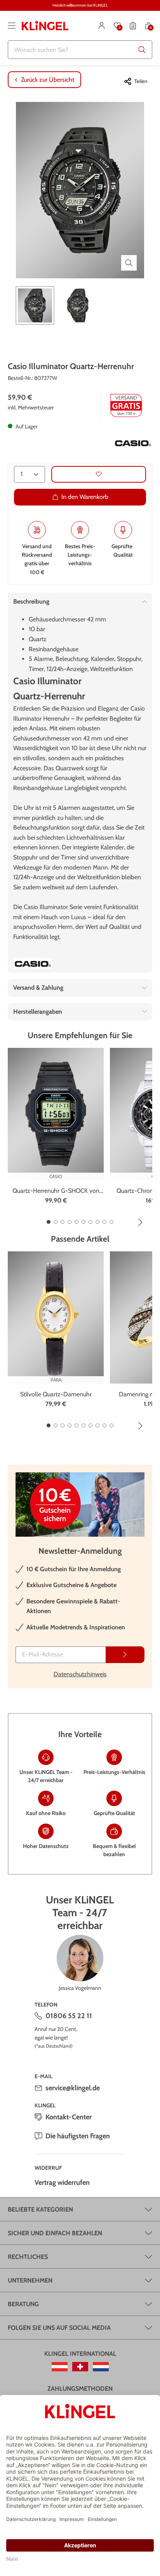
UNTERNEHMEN (30, 2280)
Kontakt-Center (69, 2117)
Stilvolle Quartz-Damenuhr (56, 1394)
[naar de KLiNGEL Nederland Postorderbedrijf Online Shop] (101, 2367)
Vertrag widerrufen (62, 2183)
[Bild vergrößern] (129, 263)
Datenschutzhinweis (80, 1674)
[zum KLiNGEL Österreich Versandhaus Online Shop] (60, 2367)
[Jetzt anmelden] (125, 1655)
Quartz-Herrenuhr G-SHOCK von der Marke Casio (56, 1191)
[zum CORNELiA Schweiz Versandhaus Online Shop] (80, 2367)
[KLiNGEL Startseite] (45, 26)
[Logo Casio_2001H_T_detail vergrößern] (133, 443)
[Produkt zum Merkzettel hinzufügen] (99, 474)
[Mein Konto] (102, 26)
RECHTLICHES (28, 2257)
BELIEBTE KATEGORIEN (40, 2209)
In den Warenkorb (85, 497)
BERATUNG (23, 2304)
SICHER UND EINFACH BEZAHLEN (55, 2233)
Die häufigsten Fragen (78, 2136)
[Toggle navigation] (12, 26)
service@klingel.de (73, 2088)
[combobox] (80, 50)
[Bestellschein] (133, 26)
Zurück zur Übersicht (48, 80)
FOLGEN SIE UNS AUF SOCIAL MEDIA (59, 2328)
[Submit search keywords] (142, 50)
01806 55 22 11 (69, 2016)
